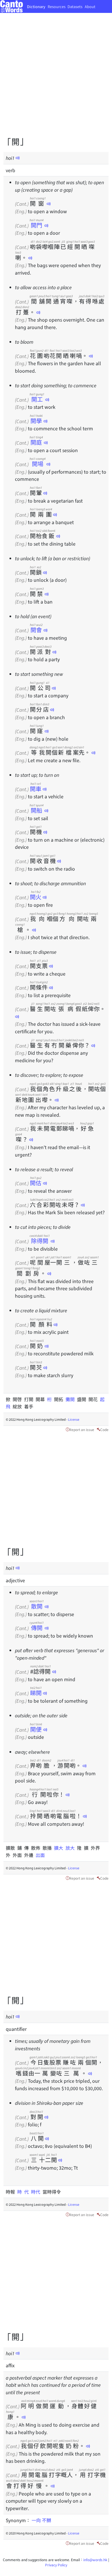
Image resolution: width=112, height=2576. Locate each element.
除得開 (40, 1241)
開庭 (36, 442)
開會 (36, 630)
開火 (36, 897)
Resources (57, 6)
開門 (36, 225)
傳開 (37, 1628)
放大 (71, 1848)
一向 (36, 2520)
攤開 (71, 1399)
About (90, 6)
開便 (36, 1729)
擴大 (60, 1848)
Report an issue (82, 1429)
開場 (37, 464)
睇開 (36, 1693)
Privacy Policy (56, 2565)
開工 (37, 399)
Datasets (75, 6)
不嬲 (47, 2520)
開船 (36, 810)
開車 (36, 789)
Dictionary (36, 6)
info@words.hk (95, 2560)
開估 (36, 1183)
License (74, 1419)
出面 (40, 1855)
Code (104, 1429)
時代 (37, 2192)
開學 (36, 421)
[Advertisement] (56, 79)
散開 (37, 1606)
